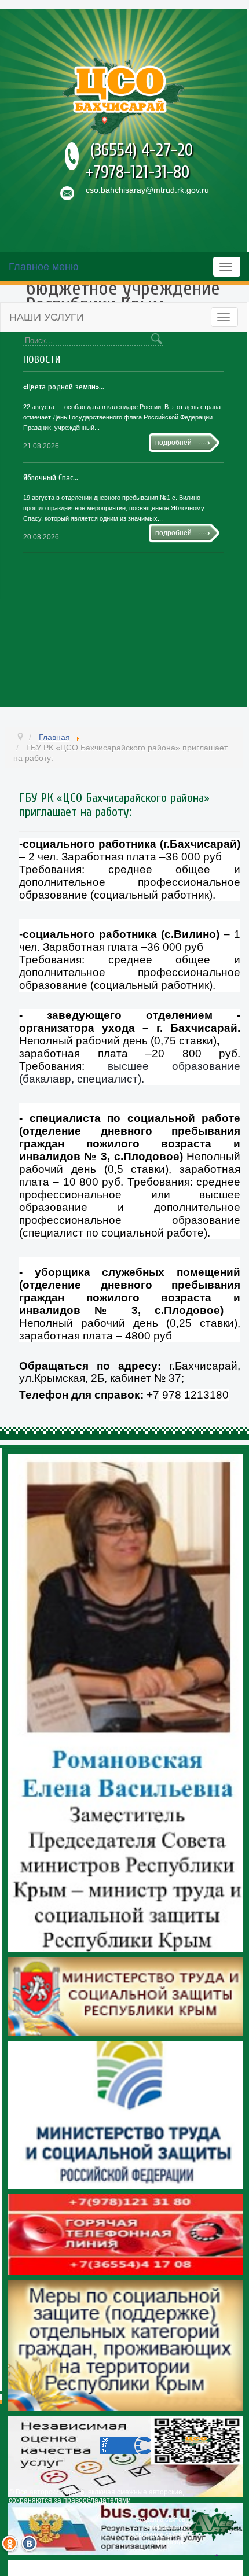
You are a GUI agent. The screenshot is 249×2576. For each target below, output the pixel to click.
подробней (173, 443)
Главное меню (44, 267)
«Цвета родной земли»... (64, 387)
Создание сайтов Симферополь (160, 2523)
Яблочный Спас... (51, 478)
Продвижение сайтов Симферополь (154, 2538)
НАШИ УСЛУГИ (47, 317)
